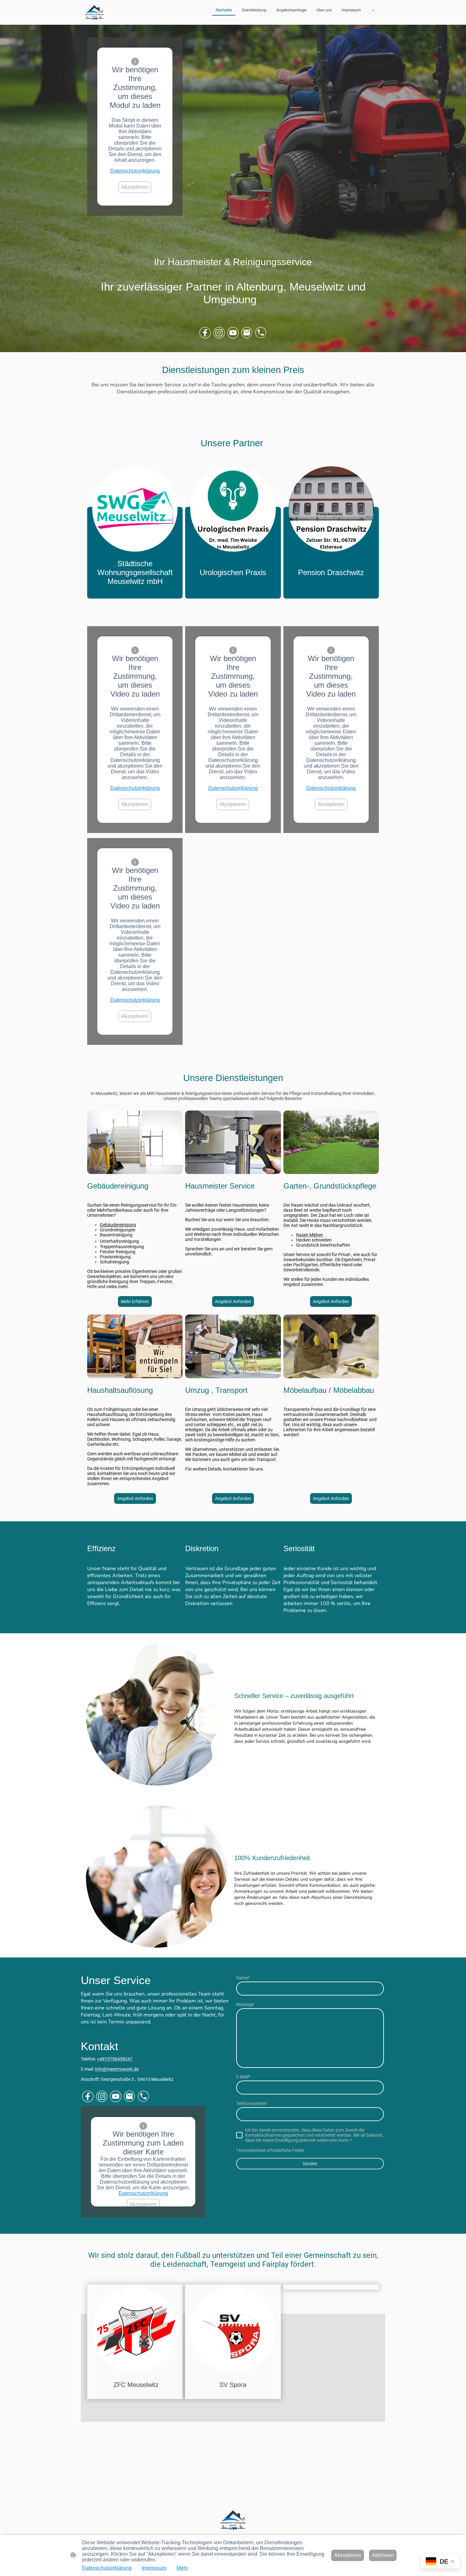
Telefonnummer (252, 2103)
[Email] (247, 333)
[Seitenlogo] (94, 12)
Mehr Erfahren (135, 1301)
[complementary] (440, 2562)
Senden (310, 2164)
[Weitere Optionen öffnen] (373, 10)
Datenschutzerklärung (135, 171)
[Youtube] (233, 333)
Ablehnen (383, 2555)
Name (243, 1978)
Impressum (154, 2568)
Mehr (182, 2568)
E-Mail (243, 2077)
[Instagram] (219, 333)
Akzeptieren (135, 187)
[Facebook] (205, 333)
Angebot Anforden (233, 1301)
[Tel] (261, 333)
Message (245, 2004)
